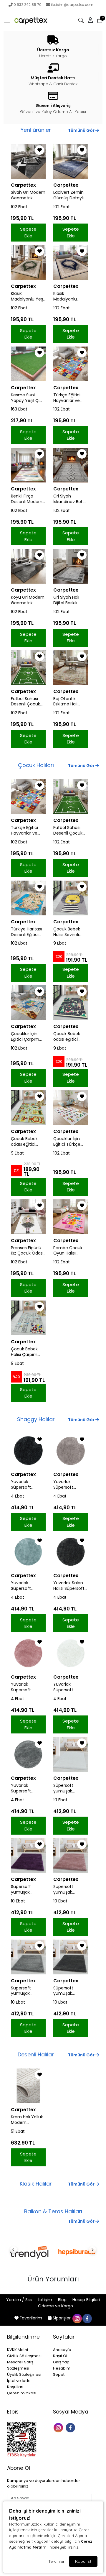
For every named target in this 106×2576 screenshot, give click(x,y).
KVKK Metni (18, 2350)
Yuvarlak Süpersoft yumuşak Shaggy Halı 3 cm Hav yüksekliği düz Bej (71, 1485)
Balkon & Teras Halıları (53, 2211)
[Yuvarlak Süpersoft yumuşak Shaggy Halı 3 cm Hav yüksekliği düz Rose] (28, 1653)
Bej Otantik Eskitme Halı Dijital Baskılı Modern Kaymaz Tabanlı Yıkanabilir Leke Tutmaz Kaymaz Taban (70, 702)
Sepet (59, 2374)
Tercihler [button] (56, 2561)
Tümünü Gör (82, 130)
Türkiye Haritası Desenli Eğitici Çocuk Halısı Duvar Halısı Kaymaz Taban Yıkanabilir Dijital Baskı (27, 932)
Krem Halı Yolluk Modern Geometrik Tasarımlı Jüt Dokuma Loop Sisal (27, 2120)
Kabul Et (83, 2561)
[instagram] (77, 2318)
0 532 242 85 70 (28, 5)
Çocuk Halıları (36, 765)
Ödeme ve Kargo (56, 2306)
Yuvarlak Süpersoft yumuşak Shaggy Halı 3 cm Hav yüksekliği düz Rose (25, 1687)
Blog (63, 2300)
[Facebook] (71, 2427)
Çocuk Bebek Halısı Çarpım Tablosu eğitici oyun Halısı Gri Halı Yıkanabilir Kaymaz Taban (26, 1352)
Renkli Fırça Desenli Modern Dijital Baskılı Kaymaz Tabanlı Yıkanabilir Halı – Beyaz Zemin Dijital (27, 499)
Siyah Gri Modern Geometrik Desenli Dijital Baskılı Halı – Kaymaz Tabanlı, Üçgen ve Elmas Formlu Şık (28, 195)
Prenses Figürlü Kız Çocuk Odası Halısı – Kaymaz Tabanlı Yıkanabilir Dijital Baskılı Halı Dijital (27, 1251)
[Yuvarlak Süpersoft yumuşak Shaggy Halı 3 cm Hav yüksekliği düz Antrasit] (28, 1451)
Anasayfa (62, 2350)
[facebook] (87, 2318)
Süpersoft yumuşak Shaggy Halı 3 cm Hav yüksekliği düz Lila (25, 1889)
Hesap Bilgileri (86, 2300)
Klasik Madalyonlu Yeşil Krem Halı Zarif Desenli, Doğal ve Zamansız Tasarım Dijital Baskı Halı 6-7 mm (28, 296)
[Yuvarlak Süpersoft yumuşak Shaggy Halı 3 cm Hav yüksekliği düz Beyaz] (71, 1653)
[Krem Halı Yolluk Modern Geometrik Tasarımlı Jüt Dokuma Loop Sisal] (28, 2086)
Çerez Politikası (22, 2393)
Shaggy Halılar (36, 1419)
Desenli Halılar (36, 2054)
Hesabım (62, 2368)
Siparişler (62, 2318)
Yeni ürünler (36, 130)
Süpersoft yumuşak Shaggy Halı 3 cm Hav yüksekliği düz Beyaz (67, 1788)
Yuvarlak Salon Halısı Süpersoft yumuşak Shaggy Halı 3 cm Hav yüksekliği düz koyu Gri (69, 1586)
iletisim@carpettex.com (72, 5)
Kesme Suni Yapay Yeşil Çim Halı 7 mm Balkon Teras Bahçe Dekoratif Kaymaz (27, 398)
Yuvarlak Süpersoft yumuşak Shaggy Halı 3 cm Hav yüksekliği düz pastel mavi (25, 1586)
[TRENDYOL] (29, 2252)
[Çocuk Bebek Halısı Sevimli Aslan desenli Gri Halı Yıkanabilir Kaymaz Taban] (71, 898)
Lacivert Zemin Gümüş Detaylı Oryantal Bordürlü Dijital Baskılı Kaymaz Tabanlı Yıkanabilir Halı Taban (68, 195)
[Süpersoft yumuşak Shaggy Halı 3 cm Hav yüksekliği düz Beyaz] (71, 1754)
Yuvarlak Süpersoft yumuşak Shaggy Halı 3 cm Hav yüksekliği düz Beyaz (67, 1687)
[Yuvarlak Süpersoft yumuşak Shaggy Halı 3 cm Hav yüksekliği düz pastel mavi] (28, 1552)
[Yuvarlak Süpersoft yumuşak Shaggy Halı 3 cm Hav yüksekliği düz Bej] (71, 1451)
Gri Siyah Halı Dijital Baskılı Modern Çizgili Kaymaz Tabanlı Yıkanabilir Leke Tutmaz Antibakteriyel (70, 600)
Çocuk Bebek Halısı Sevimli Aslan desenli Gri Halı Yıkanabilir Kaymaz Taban (70, 932)
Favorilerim (31, 2318)
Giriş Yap (61, 2362)
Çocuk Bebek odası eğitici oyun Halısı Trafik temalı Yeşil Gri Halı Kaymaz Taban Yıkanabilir (28, 1142)
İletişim (45, 2300)
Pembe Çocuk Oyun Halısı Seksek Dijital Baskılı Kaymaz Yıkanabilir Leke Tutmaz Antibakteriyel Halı (69, 1251)
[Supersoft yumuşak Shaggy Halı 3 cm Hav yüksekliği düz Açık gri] (28, 1957)
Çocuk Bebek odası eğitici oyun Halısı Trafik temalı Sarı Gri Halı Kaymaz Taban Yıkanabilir (71, 1037)
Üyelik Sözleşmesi (24, 2374)
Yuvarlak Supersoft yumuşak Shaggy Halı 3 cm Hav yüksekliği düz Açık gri (25, 1788)
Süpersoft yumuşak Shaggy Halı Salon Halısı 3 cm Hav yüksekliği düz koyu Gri (70, 1991)
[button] (7, 20)
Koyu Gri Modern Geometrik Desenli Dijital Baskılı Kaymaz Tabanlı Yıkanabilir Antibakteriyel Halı (28, 600)
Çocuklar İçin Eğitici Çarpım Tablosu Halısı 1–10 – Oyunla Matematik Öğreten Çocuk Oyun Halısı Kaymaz (27, 1037)
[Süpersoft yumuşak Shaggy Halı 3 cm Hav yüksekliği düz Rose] (71, 1856)
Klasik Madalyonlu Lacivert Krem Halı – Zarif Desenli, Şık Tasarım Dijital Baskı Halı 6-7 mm (68, 296)
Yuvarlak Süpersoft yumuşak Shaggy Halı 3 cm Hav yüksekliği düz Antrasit (25, 1485)
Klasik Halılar (36, 2184)
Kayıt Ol (60, 2356)
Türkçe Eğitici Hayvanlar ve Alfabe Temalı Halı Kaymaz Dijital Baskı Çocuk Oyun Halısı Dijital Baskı (70, 398)
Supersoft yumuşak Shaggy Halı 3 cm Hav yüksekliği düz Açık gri (25, 1991)
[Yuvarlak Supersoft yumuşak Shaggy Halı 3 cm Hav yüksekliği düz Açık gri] (28, 1754)
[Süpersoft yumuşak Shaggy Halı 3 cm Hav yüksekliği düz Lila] (28, 1856)
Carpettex (23, 185)
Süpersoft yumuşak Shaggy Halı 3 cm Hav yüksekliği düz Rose (67, 1889)
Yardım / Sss (20, 2300)
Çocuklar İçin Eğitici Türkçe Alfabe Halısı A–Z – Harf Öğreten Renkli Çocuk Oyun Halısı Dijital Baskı (71, 1142)
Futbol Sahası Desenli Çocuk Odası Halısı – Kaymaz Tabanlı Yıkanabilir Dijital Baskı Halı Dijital (27, 702)
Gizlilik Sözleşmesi (24, 2356)
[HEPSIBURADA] (77, 2252)
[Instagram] (59, 2427)
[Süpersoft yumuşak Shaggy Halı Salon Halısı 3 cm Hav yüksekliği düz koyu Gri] (71, 1957)
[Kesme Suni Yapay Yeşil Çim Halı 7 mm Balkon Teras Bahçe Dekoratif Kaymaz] (28, 364)
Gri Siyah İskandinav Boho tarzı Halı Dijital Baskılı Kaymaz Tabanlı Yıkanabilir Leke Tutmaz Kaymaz (70, 499)
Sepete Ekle (28, 232)
